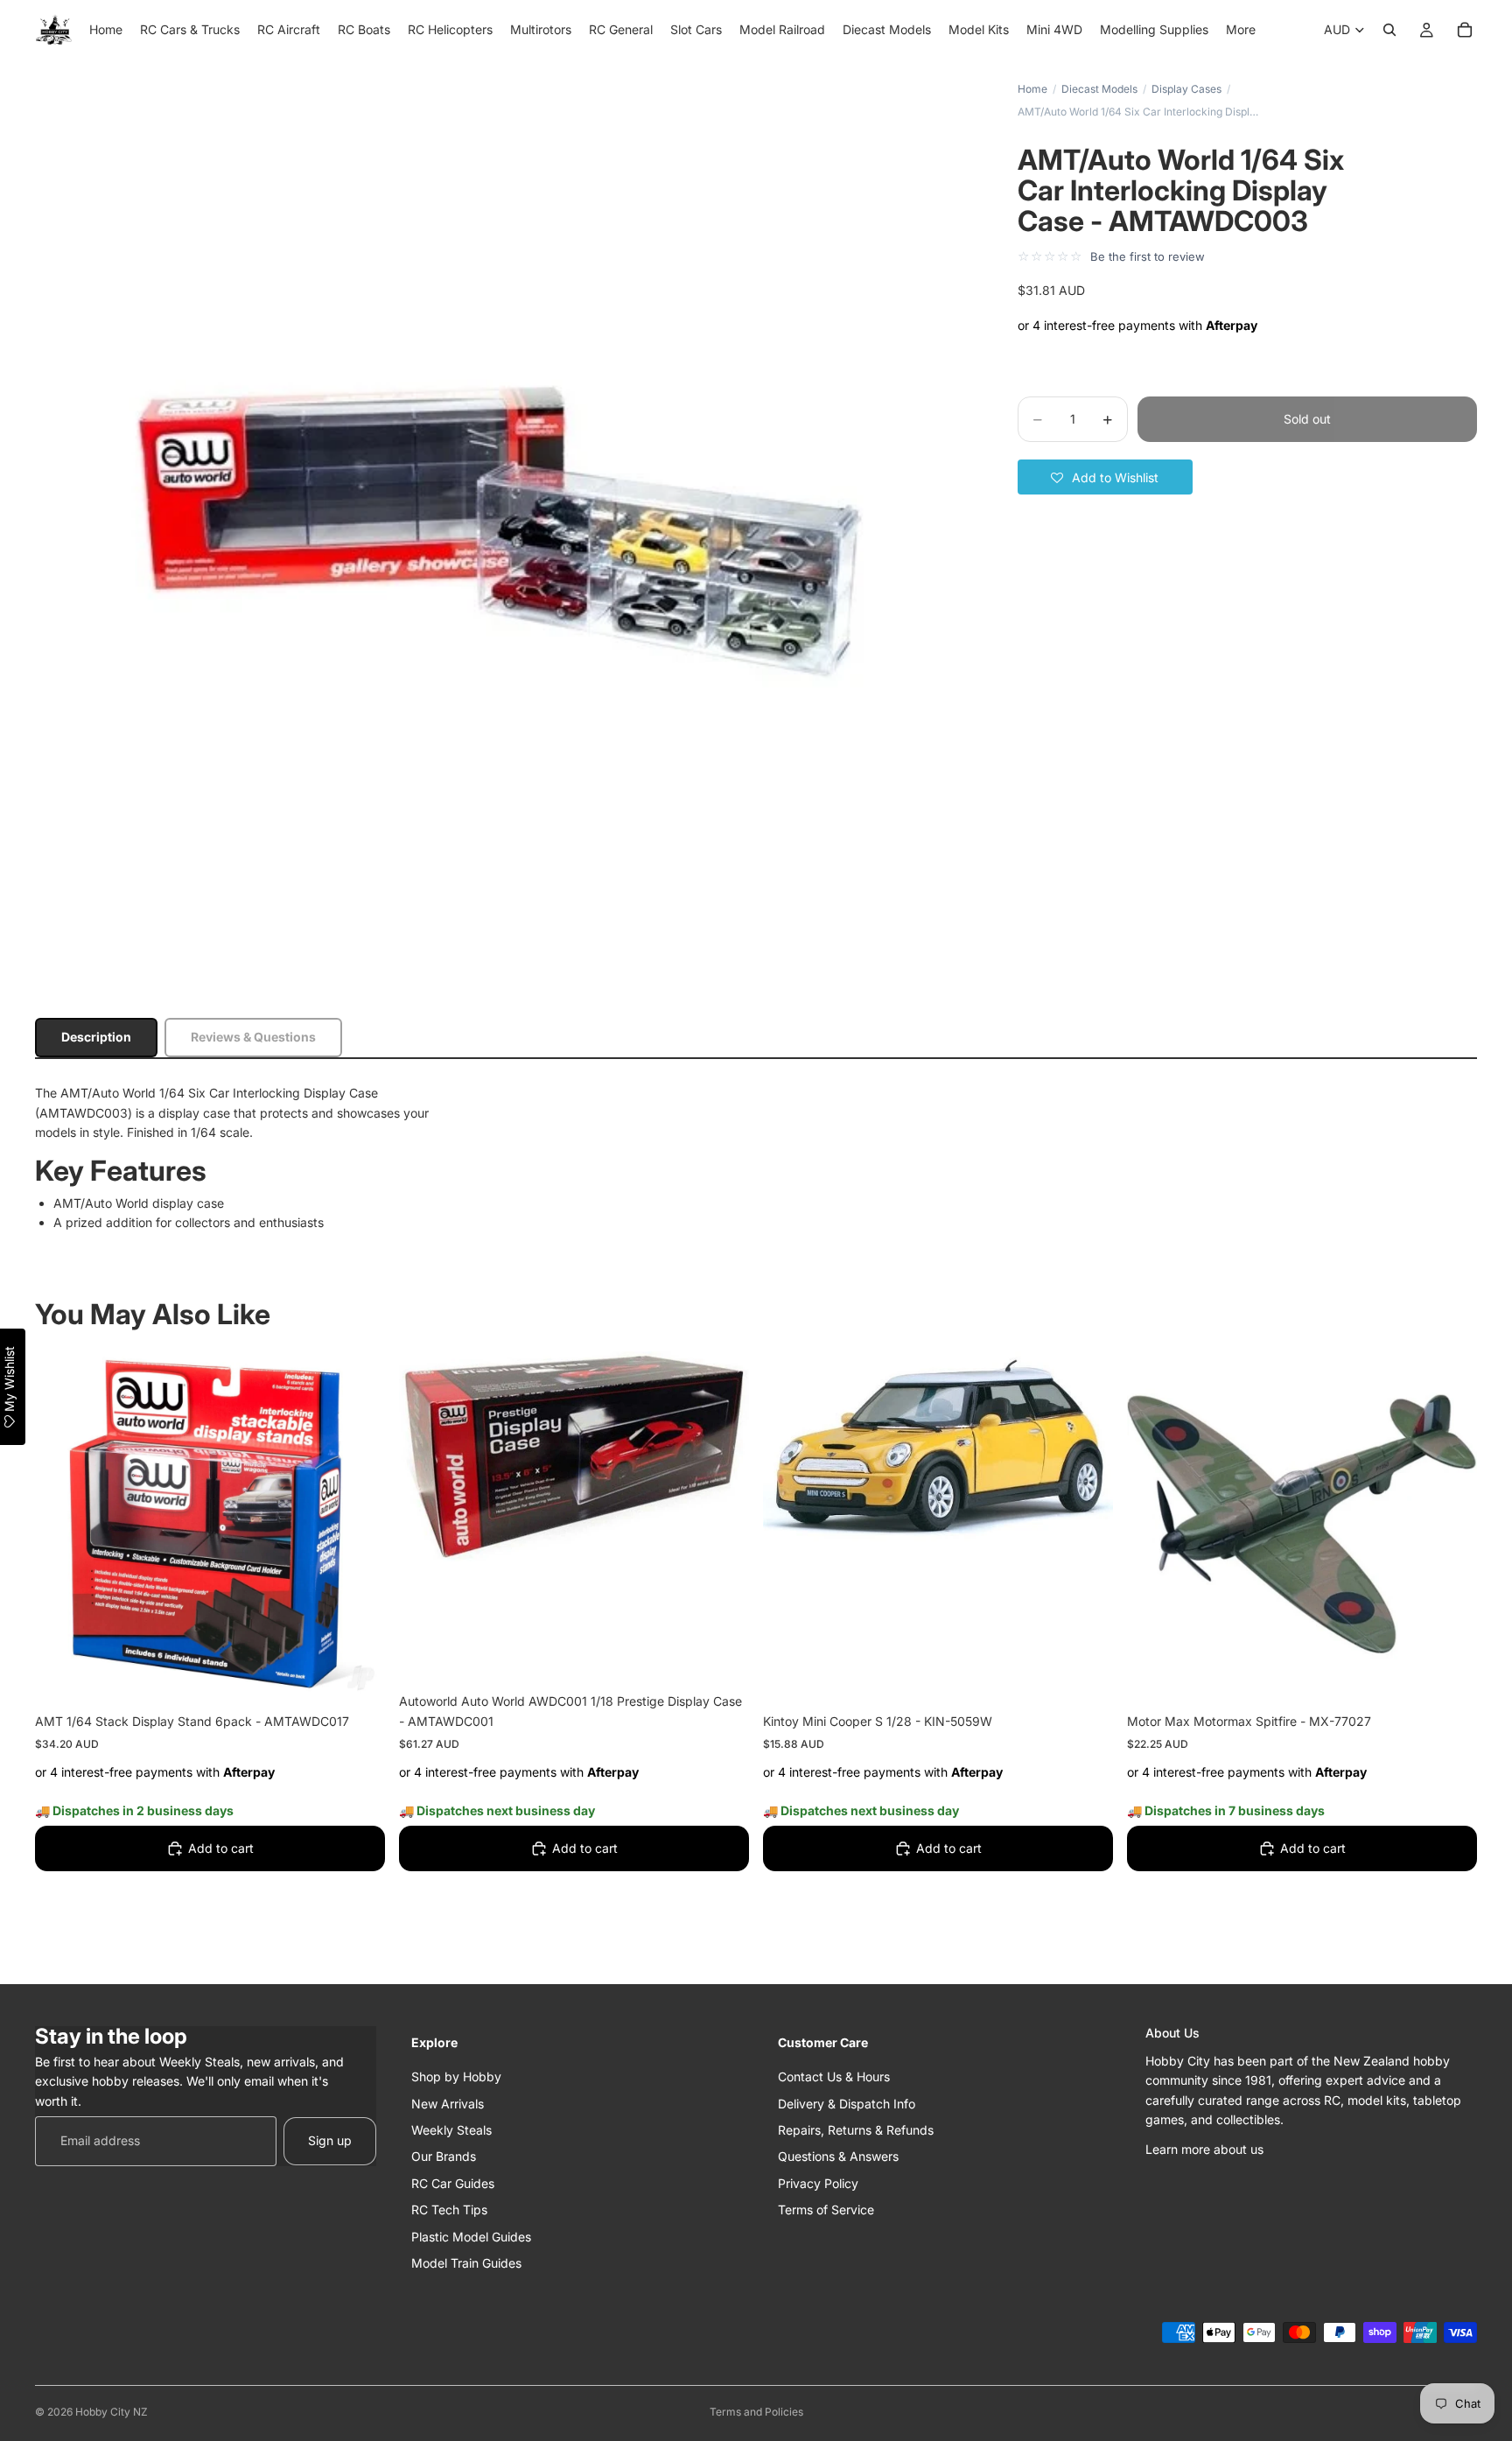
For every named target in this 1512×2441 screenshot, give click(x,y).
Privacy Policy (818, 2182)
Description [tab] (96, 1037)
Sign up (330, 2140)
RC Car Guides (453, 2182)
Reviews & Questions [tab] (253, 1037)
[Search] (1389, 30)
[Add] (358, 1674)
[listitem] (1241, 30)
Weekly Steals (451, 2129)
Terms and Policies (756, 2412)
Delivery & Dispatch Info (847, 2103)
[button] (1105, 477)
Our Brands (444, 2156)
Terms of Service (826, 2210)
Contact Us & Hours (834, 2076)
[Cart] (1465, 30)
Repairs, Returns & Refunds (856, 2129)
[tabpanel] (756, 1158)
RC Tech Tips (449, 2210)
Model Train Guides (466, 2262)
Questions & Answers (838, 2156)
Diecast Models (1099, 89)
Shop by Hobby (456, 2076)
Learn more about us (1204, 2149)
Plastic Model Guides (471, 2236)
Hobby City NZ (112, 2412)
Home (1032, 89)
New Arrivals (448, 2103)
